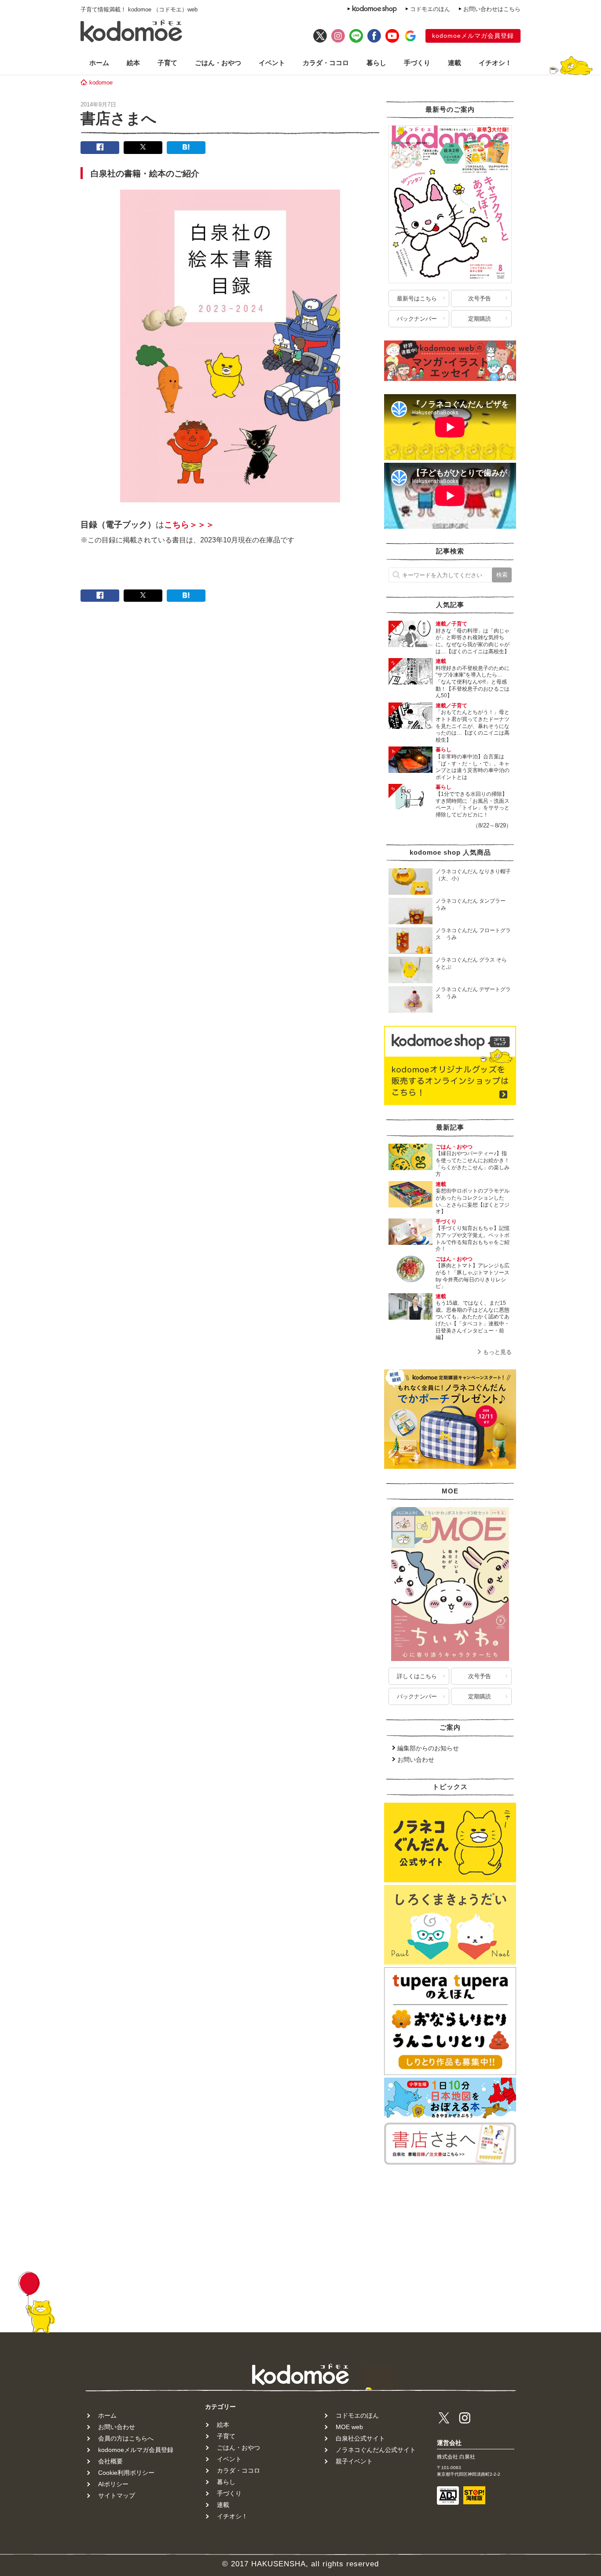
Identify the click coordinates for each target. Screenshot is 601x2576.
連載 (454, 63)
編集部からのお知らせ (428, 1748)
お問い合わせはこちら (492, 9)
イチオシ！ (495, 63)
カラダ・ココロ (326, 63)
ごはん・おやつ (218, 63)
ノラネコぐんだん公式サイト (376, 2450)
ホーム (99, 63)
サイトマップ (117, 2495)
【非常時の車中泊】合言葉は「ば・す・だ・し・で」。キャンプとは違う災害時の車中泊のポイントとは (473, 767)
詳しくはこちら (417, 1676)
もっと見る (497, 1352)
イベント (272, 63)
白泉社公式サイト (360, 2438)
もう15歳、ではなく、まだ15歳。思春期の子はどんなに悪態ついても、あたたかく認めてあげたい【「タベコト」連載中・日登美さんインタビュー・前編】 (473, 1320)
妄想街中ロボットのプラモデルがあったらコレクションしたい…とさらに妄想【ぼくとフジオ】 (473, 1201)
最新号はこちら (417, 298)
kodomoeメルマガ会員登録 (473, 36)
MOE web (349, 2427)
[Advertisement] (450, 2222)
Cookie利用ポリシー (126, 2473)
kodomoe (101, 82)
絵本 (133, 63)
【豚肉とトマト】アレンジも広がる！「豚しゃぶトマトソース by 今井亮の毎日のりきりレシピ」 (475, 1276)
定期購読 (480, 319)
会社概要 (110, 2461)
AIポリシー (113, 2484)
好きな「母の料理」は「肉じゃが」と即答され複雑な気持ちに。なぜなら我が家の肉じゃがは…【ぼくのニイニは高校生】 (473, 641)
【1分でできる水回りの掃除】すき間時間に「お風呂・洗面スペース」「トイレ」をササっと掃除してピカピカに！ (473, 804)
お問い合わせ (416, 1760)
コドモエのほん (430, 9)
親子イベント (354, 2461)
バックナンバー (417, 319)
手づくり (417, 63)
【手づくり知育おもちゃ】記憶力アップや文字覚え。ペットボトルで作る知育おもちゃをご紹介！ (473, 1239)
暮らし (376, 63)
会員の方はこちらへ (126, 2438)
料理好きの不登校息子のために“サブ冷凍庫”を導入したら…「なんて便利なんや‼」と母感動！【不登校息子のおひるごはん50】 (473, 682)
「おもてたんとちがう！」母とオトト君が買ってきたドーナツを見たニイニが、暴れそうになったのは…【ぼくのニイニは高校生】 (473, 726)
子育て (167, 63)
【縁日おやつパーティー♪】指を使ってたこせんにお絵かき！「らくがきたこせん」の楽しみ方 (473, 1164)
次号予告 (480, 298)
